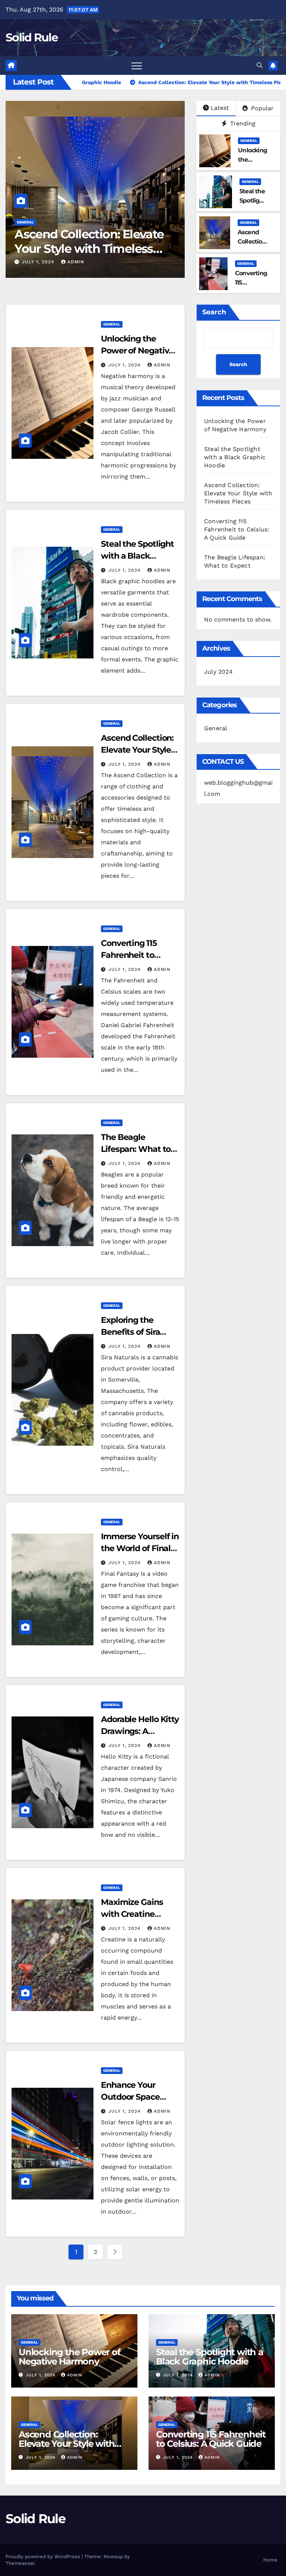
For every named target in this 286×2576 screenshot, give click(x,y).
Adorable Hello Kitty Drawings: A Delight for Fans (140, 1731)
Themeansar (20, 2563)
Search (214, 312)
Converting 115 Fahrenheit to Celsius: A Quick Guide (95, 241)
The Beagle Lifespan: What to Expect (136, 1149)
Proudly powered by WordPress (44, 2556)
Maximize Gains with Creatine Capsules (132, 1914)
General (25, 222)
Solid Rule (32, 37)
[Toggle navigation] (137, 66)
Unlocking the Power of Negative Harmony (137, 351)
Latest (220, 108)
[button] (260, 65)
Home (270, 2560)
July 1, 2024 (39, 262)
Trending (242, 123)
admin (76, 262)
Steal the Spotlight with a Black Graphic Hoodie (137, 556)
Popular (261, 108)
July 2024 (218, 672)
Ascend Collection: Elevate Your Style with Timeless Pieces (238, 493)
